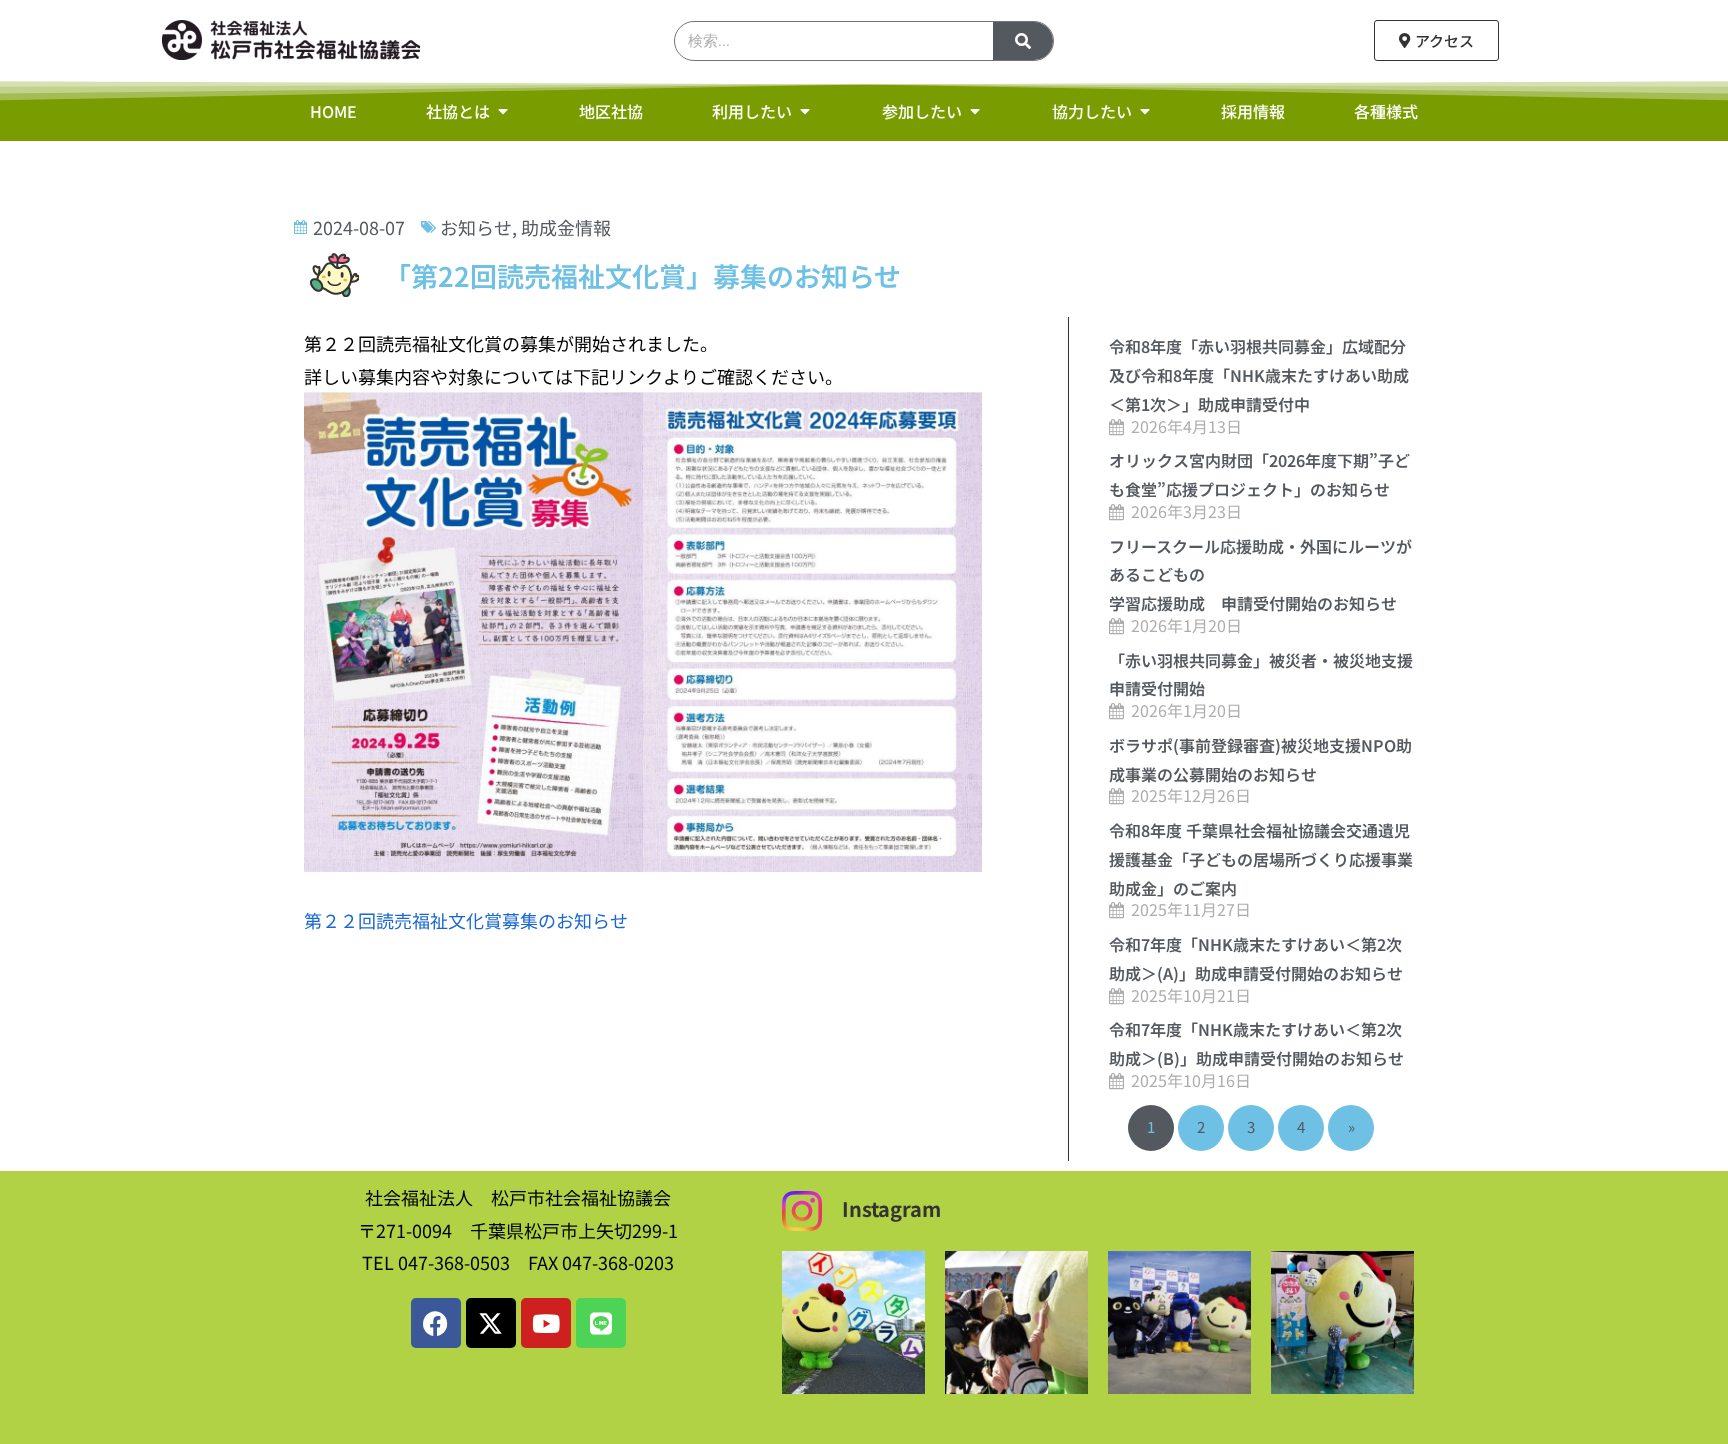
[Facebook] (436, 1323)
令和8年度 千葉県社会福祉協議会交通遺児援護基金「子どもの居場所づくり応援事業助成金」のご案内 (1261, 859)
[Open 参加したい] (975, 111)
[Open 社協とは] (503, 111)
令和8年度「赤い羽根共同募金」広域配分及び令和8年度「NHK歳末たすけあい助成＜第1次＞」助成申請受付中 (1259, 375)
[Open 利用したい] (805, 111)
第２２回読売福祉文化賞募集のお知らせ (466, 920)
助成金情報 (566, 227)
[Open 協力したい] (1145, 111)
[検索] (1023, 41)
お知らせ (476, 227)
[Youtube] (546, 1323)
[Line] (601, 1323)
